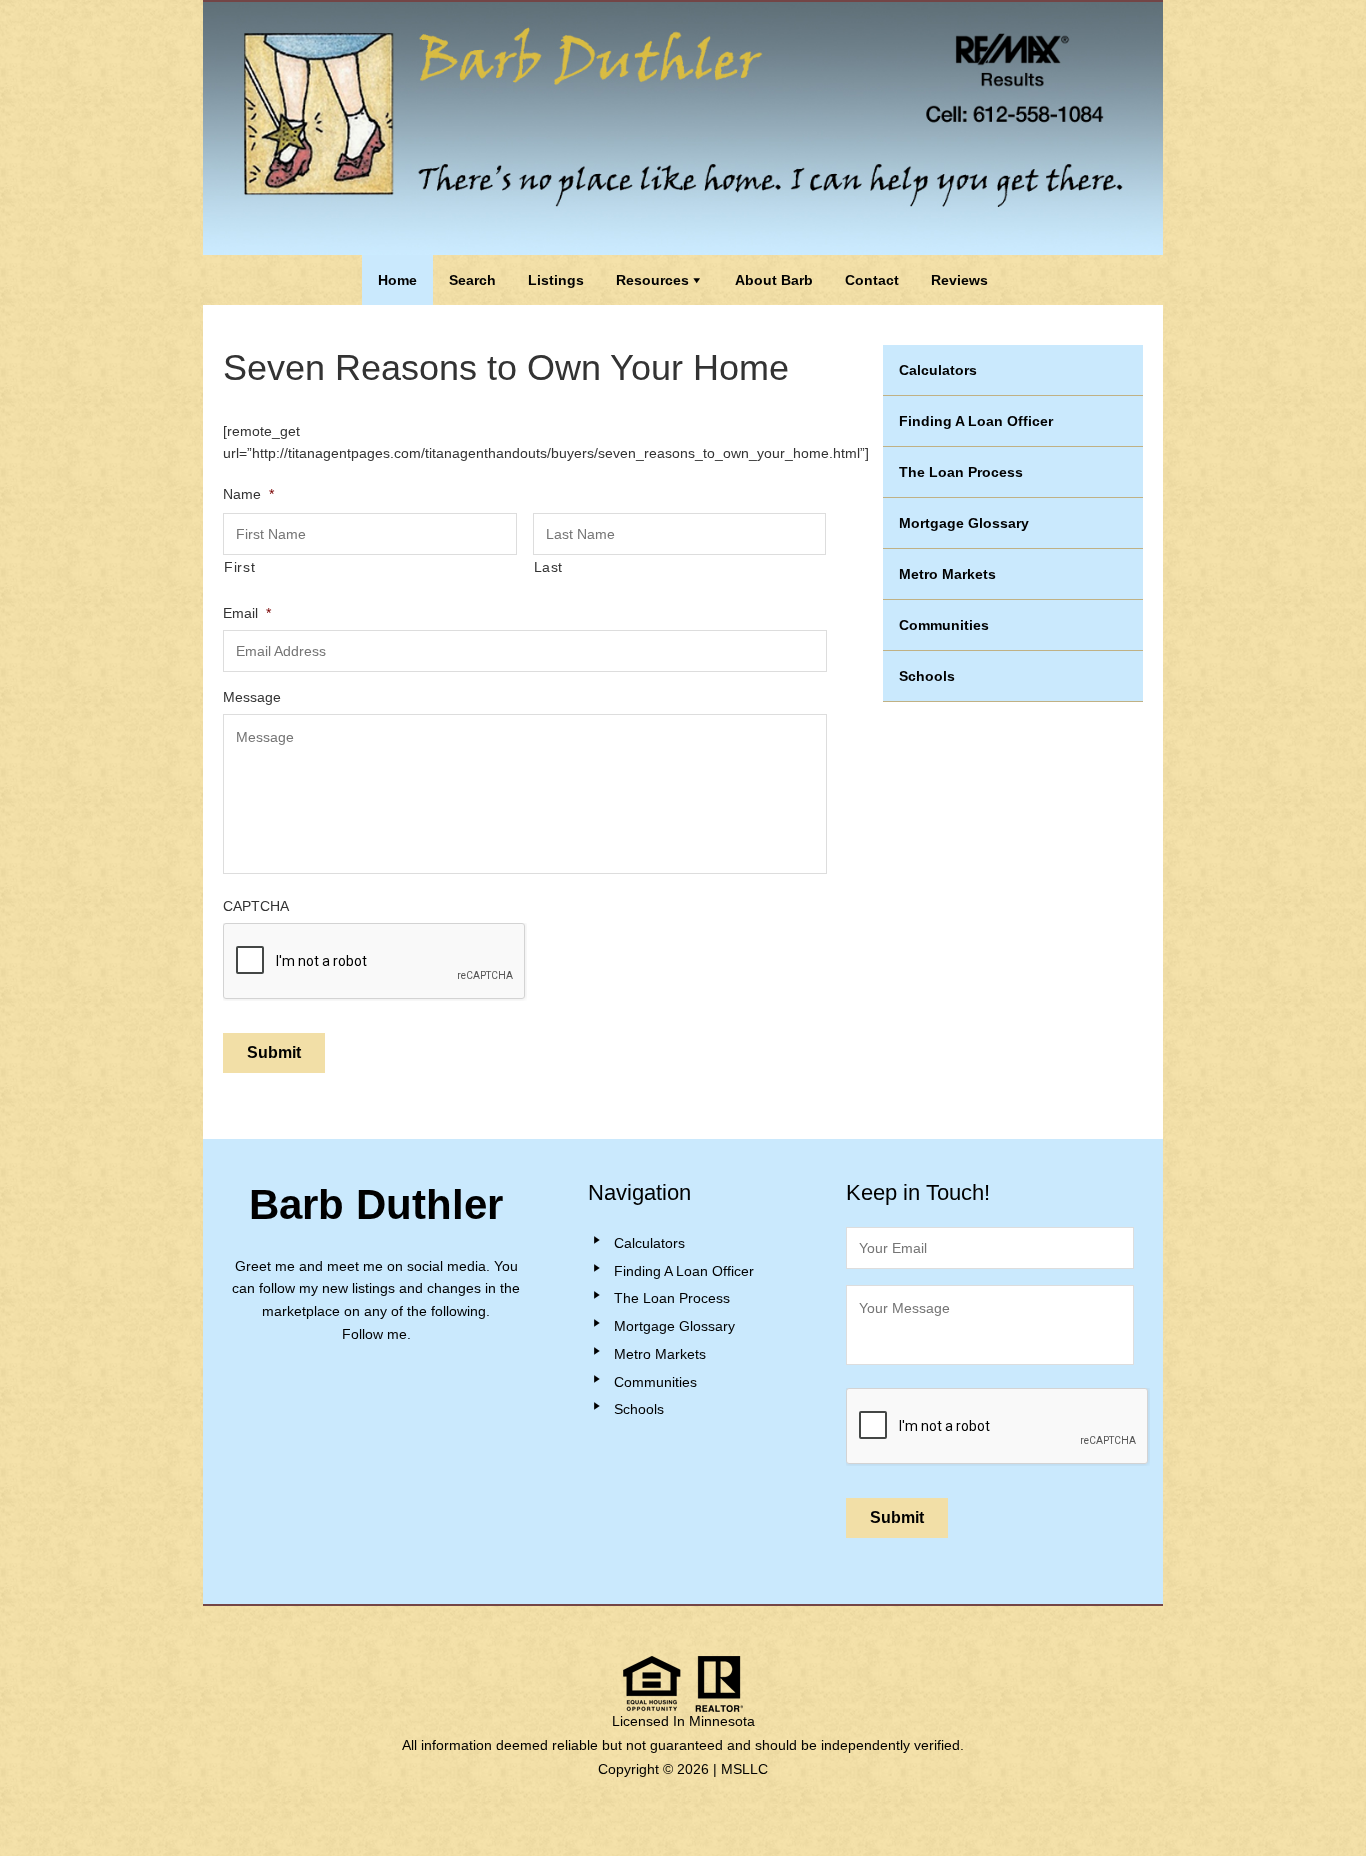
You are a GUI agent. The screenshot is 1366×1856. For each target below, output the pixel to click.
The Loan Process (961, 472)
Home (397, 280)
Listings (556, 280)
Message (252, 697)
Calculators (938, 370)
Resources (652, 280)
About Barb (774, 280)
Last (549, 567)
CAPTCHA (256, 906)
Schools (927, 676)
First (239, 567)
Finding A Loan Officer (976, 421)
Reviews (959, 280)
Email (247, 613)
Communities (944, 625)
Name (248, 494)
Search (472, 280)
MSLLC (744, 1769)
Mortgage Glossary (964, 523)
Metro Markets (947, 574)
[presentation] (998, 1427)
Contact (872, 280)
